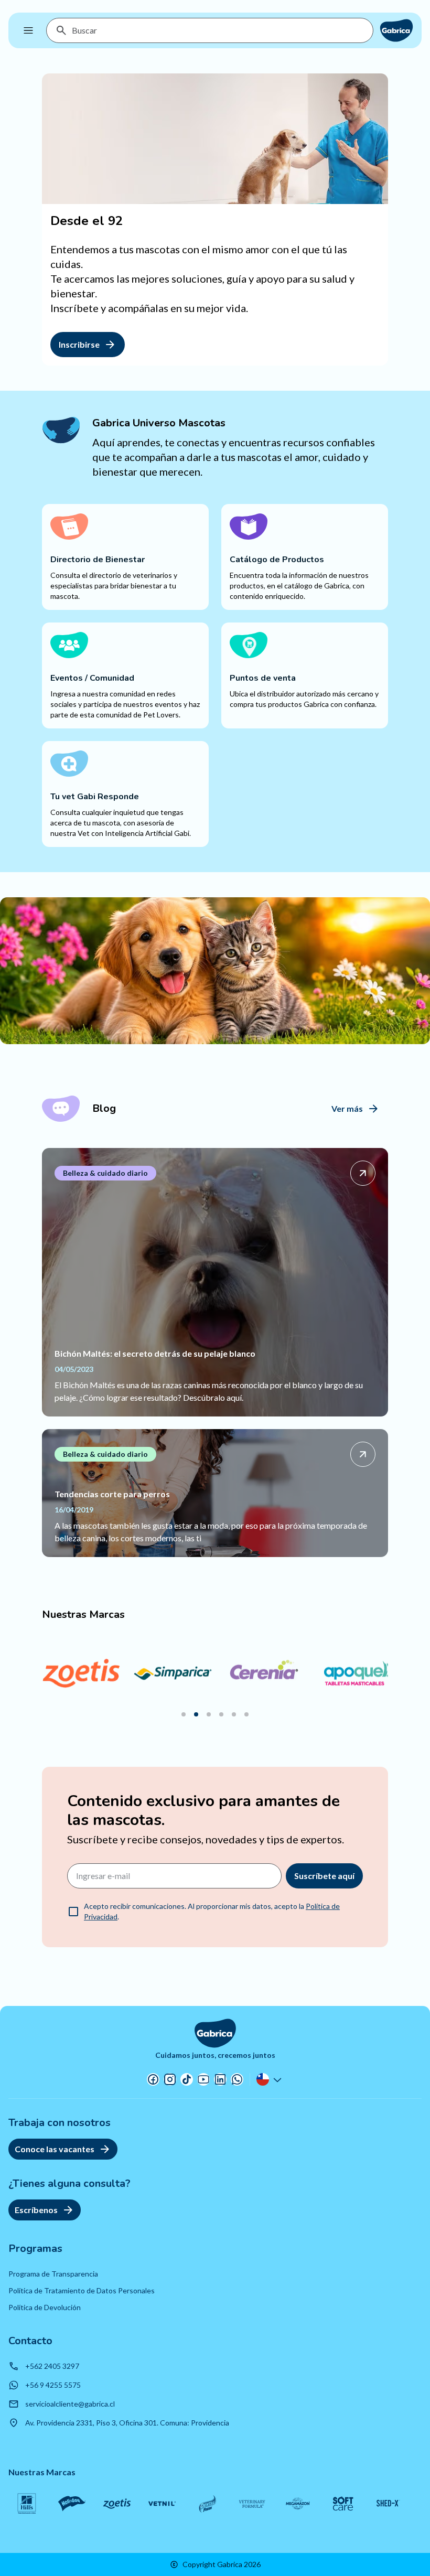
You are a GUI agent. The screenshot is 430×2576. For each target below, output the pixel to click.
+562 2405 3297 (52, 2366)
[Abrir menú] (28, 30)
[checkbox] (73, 1912)
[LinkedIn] (220, 2079)
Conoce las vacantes (55, 2149)
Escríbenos (36, 2210)
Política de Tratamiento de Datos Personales (82, 2290)
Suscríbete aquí (324, 1876)
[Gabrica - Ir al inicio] (396, 30)
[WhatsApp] (237, 2079)
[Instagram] (170, 2079)
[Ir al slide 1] (184, 1714)
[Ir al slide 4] (221, 1714)
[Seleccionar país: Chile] (270, 2079)
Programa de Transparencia (53, 2274)
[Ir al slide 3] (209, 1714)
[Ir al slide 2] (196, 1714)
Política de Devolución (45, 2307)
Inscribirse (79, 344)
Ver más (347, 1108)
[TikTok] (187, 2079)
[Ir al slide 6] (246, 1714)
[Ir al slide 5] (234, 1714)
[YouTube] (203, 2079)
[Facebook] (153, 2079)
